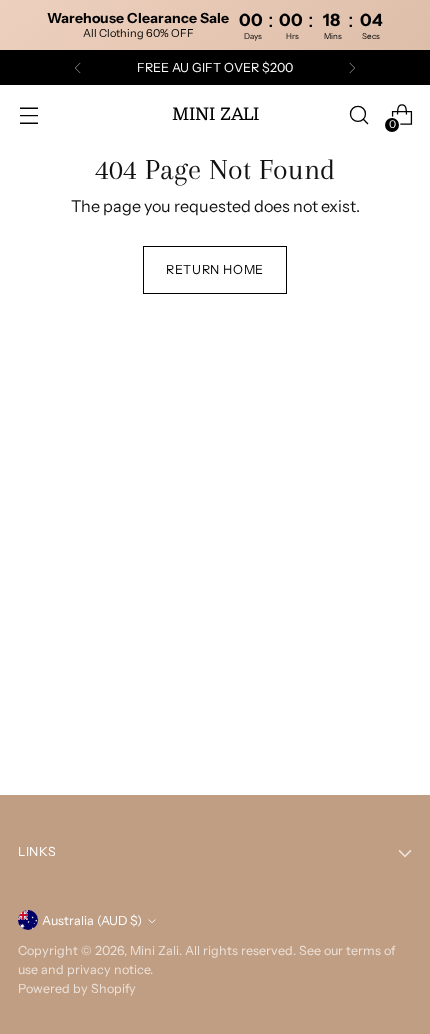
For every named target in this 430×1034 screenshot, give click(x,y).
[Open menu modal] (28, 115)
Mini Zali (154, 950)
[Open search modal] (358, 115)
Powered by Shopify (77, 988)
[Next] (352, 68)
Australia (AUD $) (92, 920)
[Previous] (78, 68)
